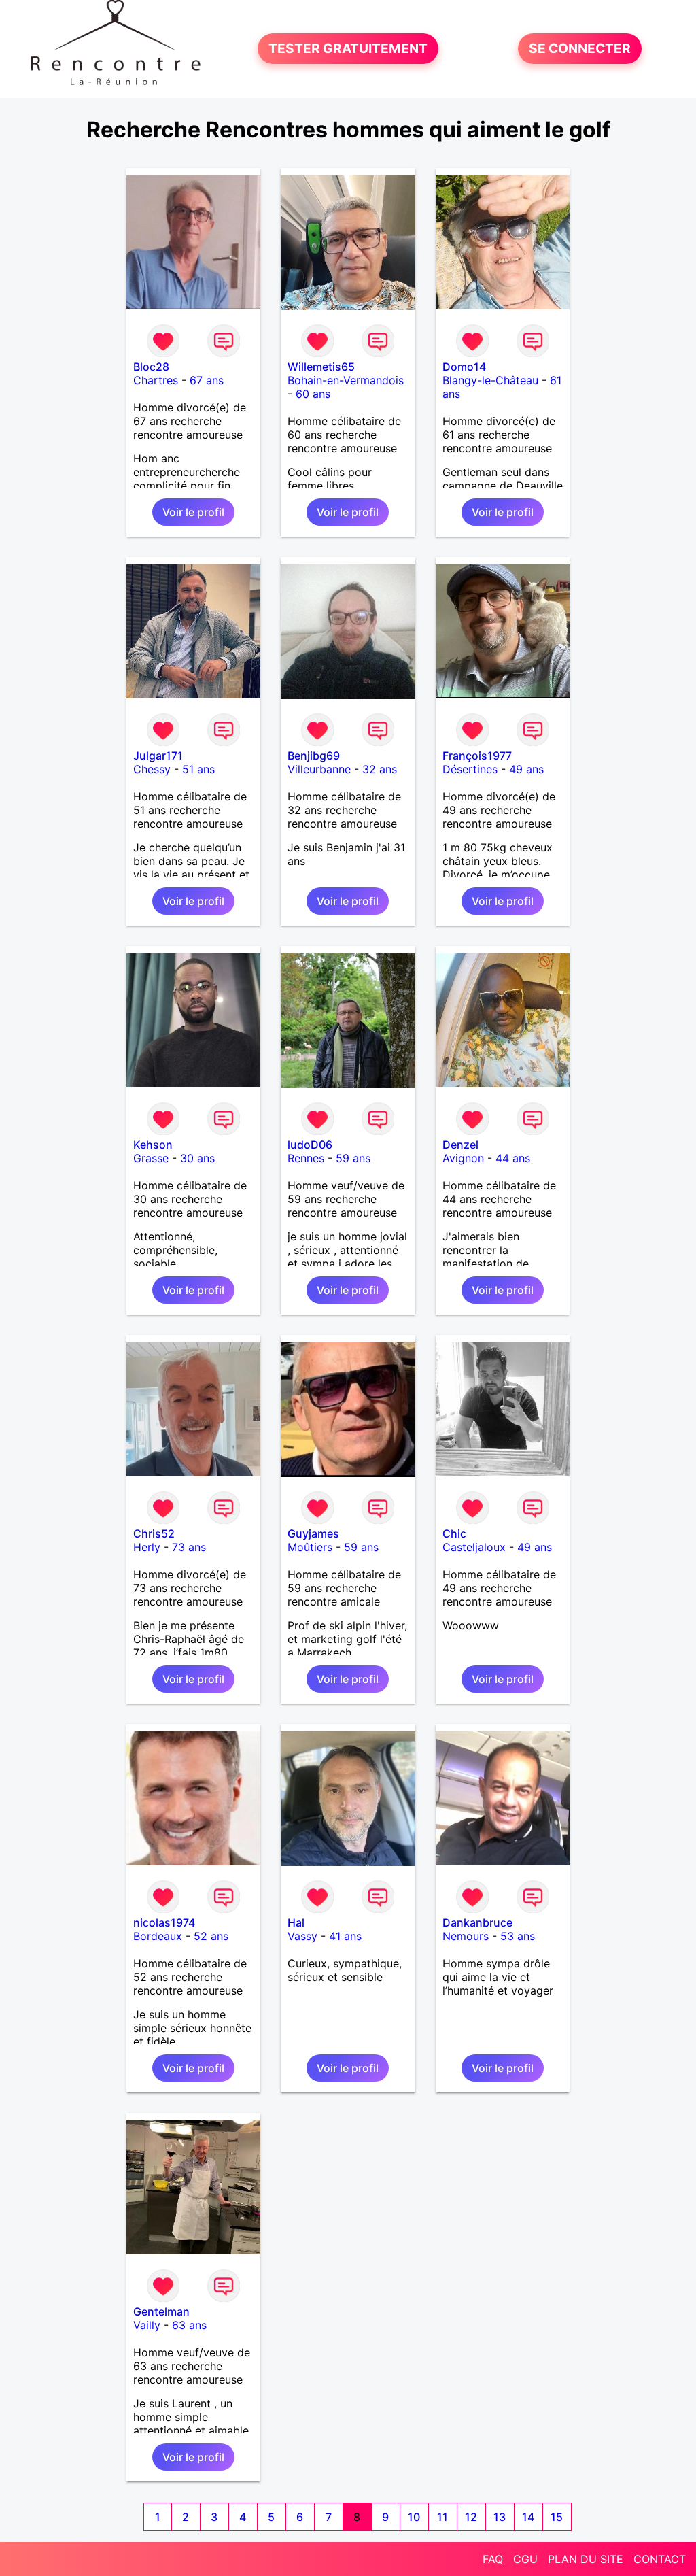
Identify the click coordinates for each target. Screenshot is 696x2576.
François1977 (477, 756)
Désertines (470, 769)
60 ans (313, 394)
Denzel (460, 1145)
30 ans (197, 1158)
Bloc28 (151, 367)
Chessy (152, 769)
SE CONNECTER (580, 49)
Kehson (153, 1145)
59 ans (353, 1158)
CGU (525, 2559)
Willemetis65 (321, 367)
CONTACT (660, 2559)
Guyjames (313, 1533)
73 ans (189, 1547)
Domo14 (464, 367)
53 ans (518, 1936)
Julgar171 (158, 756)
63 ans (189, 2325)
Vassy (302, 1936)
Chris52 (154, 1533)
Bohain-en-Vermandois (346, 380)
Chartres (156, 380)
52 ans (211, 1936)
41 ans (345, 1936)
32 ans (380, 769)
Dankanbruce (477, 1922)
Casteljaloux (474, 1547)
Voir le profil (193, 512)
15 (557, 2517)
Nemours (466, 1936)
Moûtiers (310, 1547)
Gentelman (161, 2311)
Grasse (151, 1158)
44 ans (513, 1158)
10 (414, 2517)
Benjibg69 (314, 756)
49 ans (526, 769)
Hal (296, 1922)
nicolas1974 (164, 1922)
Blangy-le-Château (490, 380)
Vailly (147, 2325)
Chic (454, 1533)
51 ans (198, 769)
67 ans (207, 380)
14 (528, 2517)
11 (442, 2517)
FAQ (493, 2559)
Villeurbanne (319, 769)
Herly (147, 1547)
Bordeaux (158, 1936)
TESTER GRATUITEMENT (348, 49)
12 (471, 2517)
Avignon (463, 1158)
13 (500, 2517)
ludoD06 (310, 1145)
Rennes (306, 1158)
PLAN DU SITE (586, 2559)
